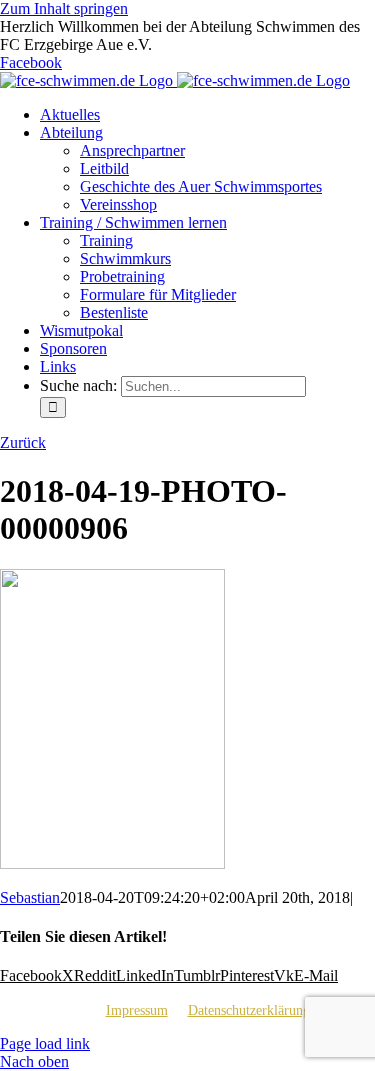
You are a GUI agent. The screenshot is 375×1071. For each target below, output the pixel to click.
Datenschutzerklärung (249, 1010)
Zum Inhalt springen (64, 8)
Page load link (45, 1043)
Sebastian (30, 897)
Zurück (23, 442)
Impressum (137, 1010)
